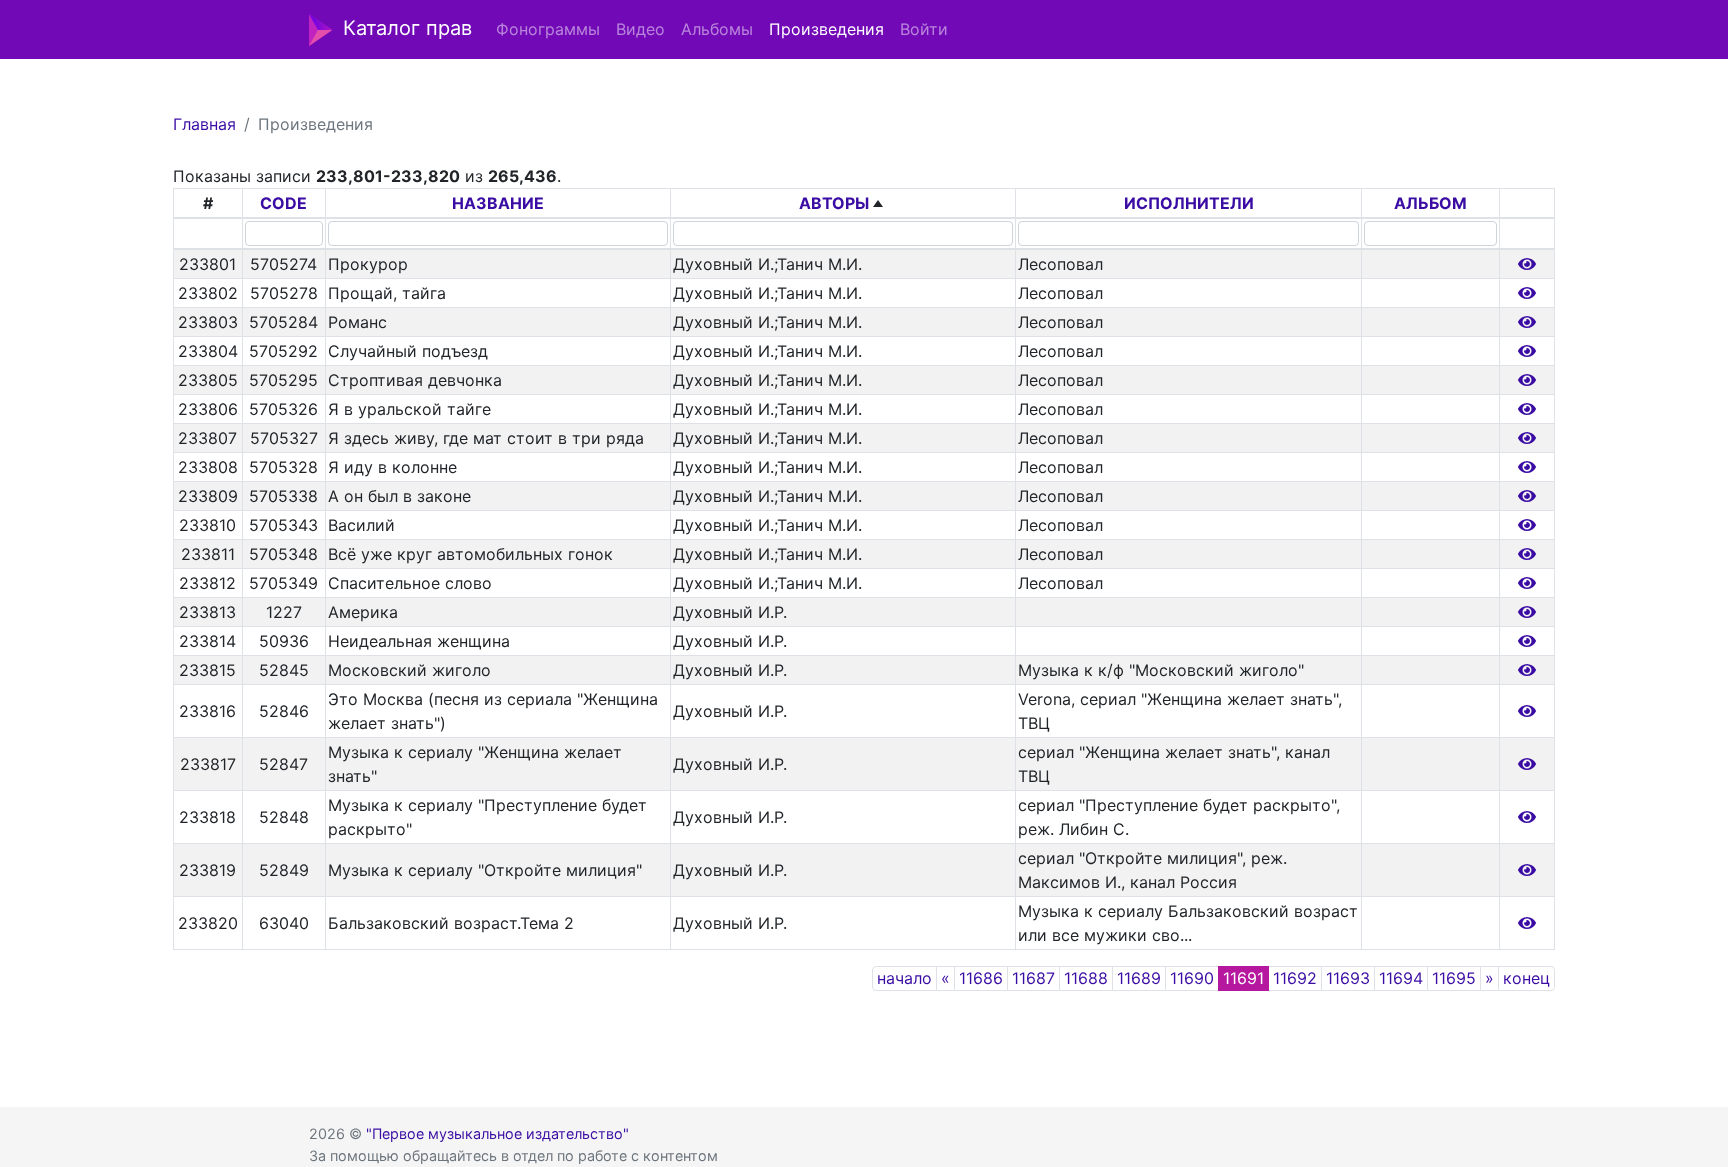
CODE (283, 203)
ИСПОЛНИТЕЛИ (1189, 203)
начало (904, 978)
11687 (1033, 978)
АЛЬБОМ (1430, 203)
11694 (1401, 978)
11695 (1454, 978)
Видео (640, 29)
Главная (204, 124)
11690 (1192, 978)
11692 (1295, 978)
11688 (1086, 978)
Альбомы (717, 29)
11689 (1139, 978)
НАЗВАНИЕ (498, 203)
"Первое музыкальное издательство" (497, 1133)
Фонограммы (548, 29)
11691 (1243, 978)
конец (1526, 978)
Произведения (826, 29)
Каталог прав (407, 28)
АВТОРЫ (834, 203)
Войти (924, 29)
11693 (1348, 978)
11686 (981, 978)
